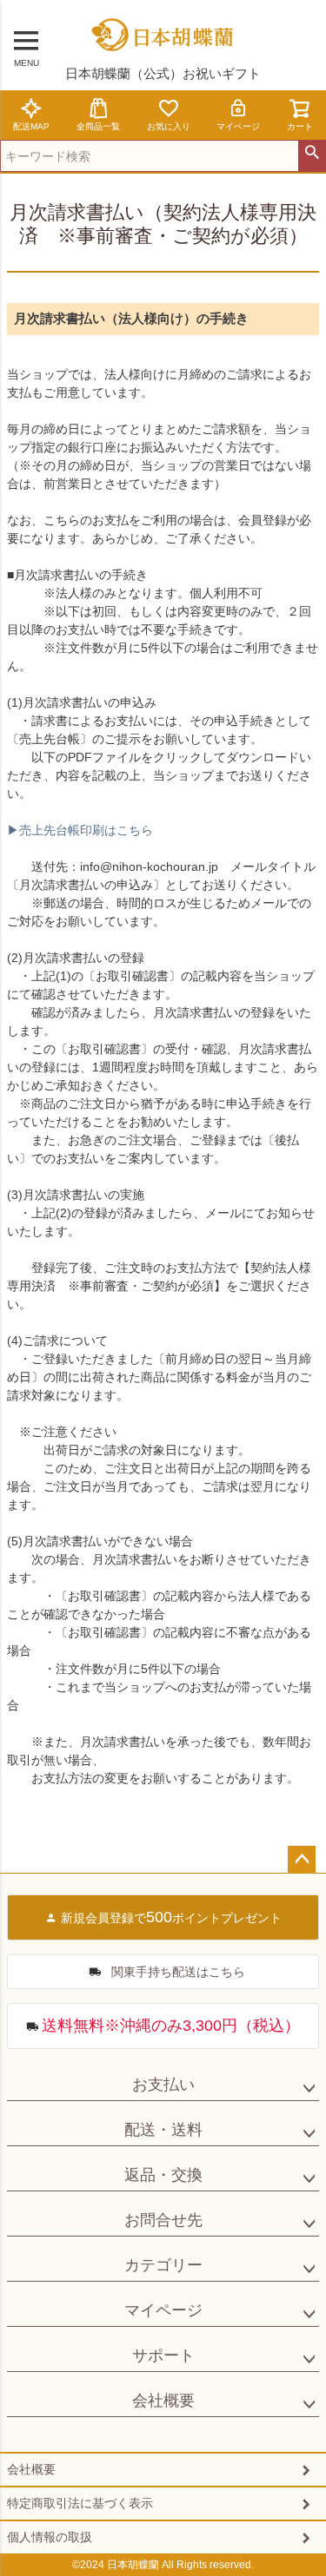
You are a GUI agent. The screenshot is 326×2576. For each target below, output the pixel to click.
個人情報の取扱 (50, 2537)
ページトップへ (302, 1860)
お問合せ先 (163, 2220)
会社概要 (163, 2401)
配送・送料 (163, 2130)
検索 (312, 153)
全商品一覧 (98, 126)
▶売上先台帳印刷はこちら (80, 830)
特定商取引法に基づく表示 (80, 2503)
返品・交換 (163, 2175)
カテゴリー (163, 2265)
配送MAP (31, 126)
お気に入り (169, 126)
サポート (163, 2355)
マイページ (238, 126)
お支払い (163, 2085)
